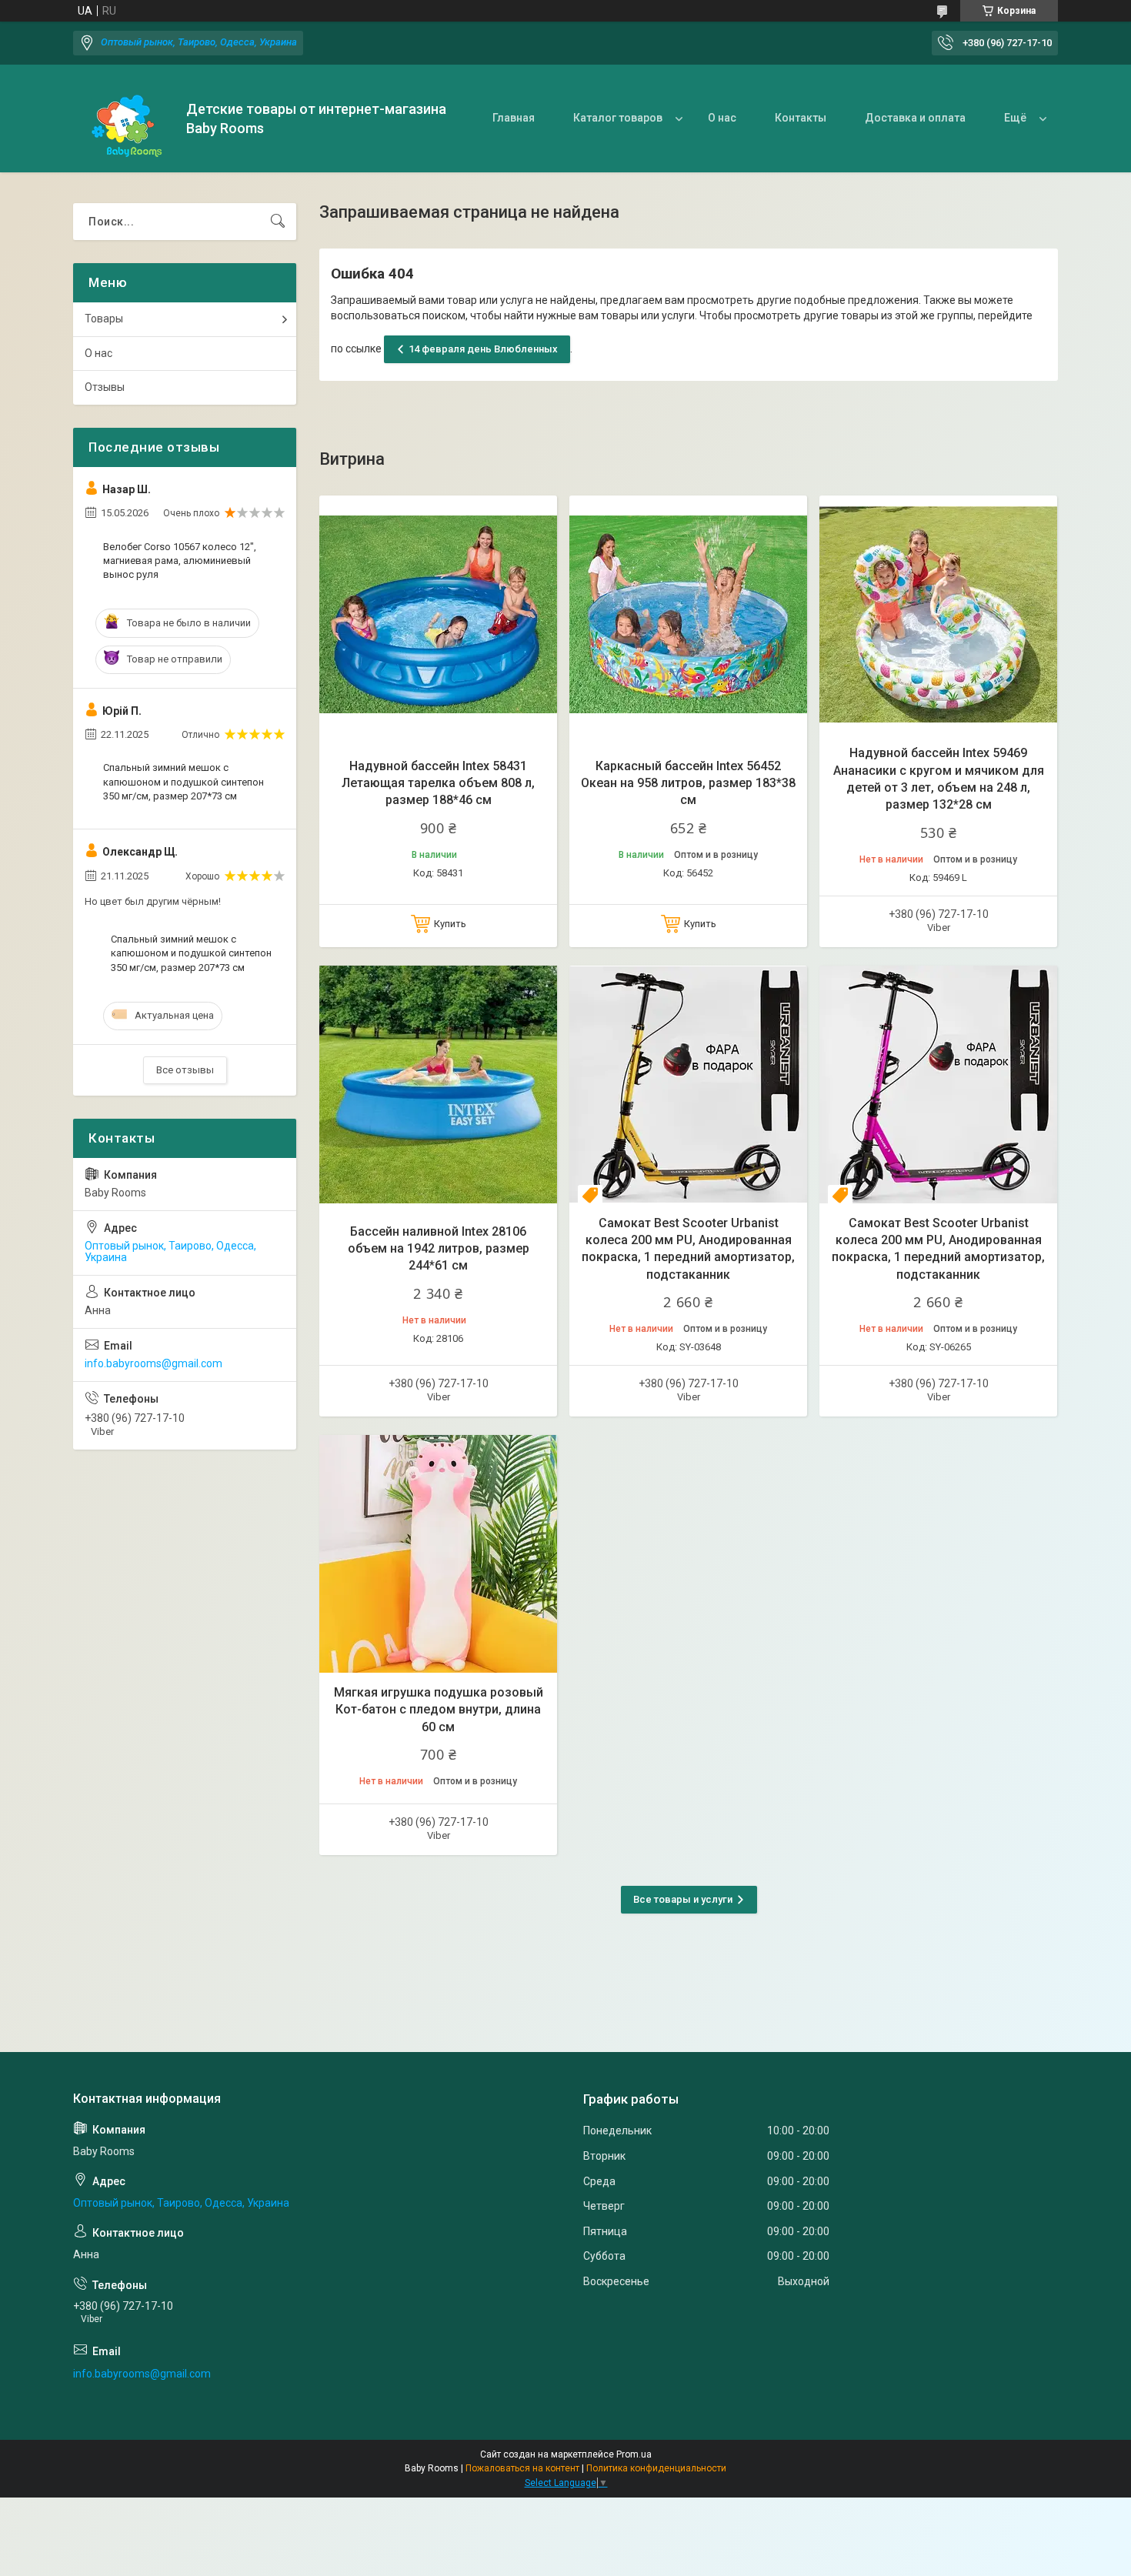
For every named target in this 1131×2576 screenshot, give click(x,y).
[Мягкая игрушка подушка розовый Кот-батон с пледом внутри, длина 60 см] (438, 1554)
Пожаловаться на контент (522, 2468)
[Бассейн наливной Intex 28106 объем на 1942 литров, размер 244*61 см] (438, 1084)
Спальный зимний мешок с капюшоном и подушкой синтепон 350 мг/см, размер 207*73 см (183, 781)
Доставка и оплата (915, 118)
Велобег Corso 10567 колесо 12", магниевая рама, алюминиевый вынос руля (180, 561)
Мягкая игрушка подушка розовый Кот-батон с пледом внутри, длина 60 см (439, 1710)
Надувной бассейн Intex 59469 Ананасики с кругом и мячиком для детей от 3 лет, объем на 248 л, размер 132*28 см (939, 779)
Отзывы (105, 387)
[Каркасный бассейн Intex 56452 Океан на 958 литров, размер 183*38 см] (688, 614)
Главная (514, 118)
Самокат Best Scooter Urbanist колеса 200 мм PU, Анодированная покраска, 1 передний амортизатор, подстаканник (688, 1249)
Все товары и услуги (683, 1899)
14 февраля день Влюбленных (483, 349)
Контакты (801, 118)
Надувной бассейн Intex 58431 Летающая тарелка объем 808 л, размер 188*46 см (438, 783)
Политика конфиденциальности (656, 2468)
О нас (722, 118)
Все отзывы (185, 1070)
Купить (450, 924)
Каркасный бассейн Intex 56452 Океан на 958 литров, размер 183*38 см (688, 783)
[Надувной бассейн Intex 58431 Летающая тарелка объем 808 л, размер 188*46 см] (438, 614)
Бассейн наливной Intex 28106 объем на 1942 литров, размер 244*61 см (439, 1249)
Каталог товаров (618, 118)
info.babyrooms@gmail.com (153, 1363)
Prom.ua (634, 2454)
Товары (104, 319)
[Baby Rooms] (124, 119)
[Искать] (278, 222)
